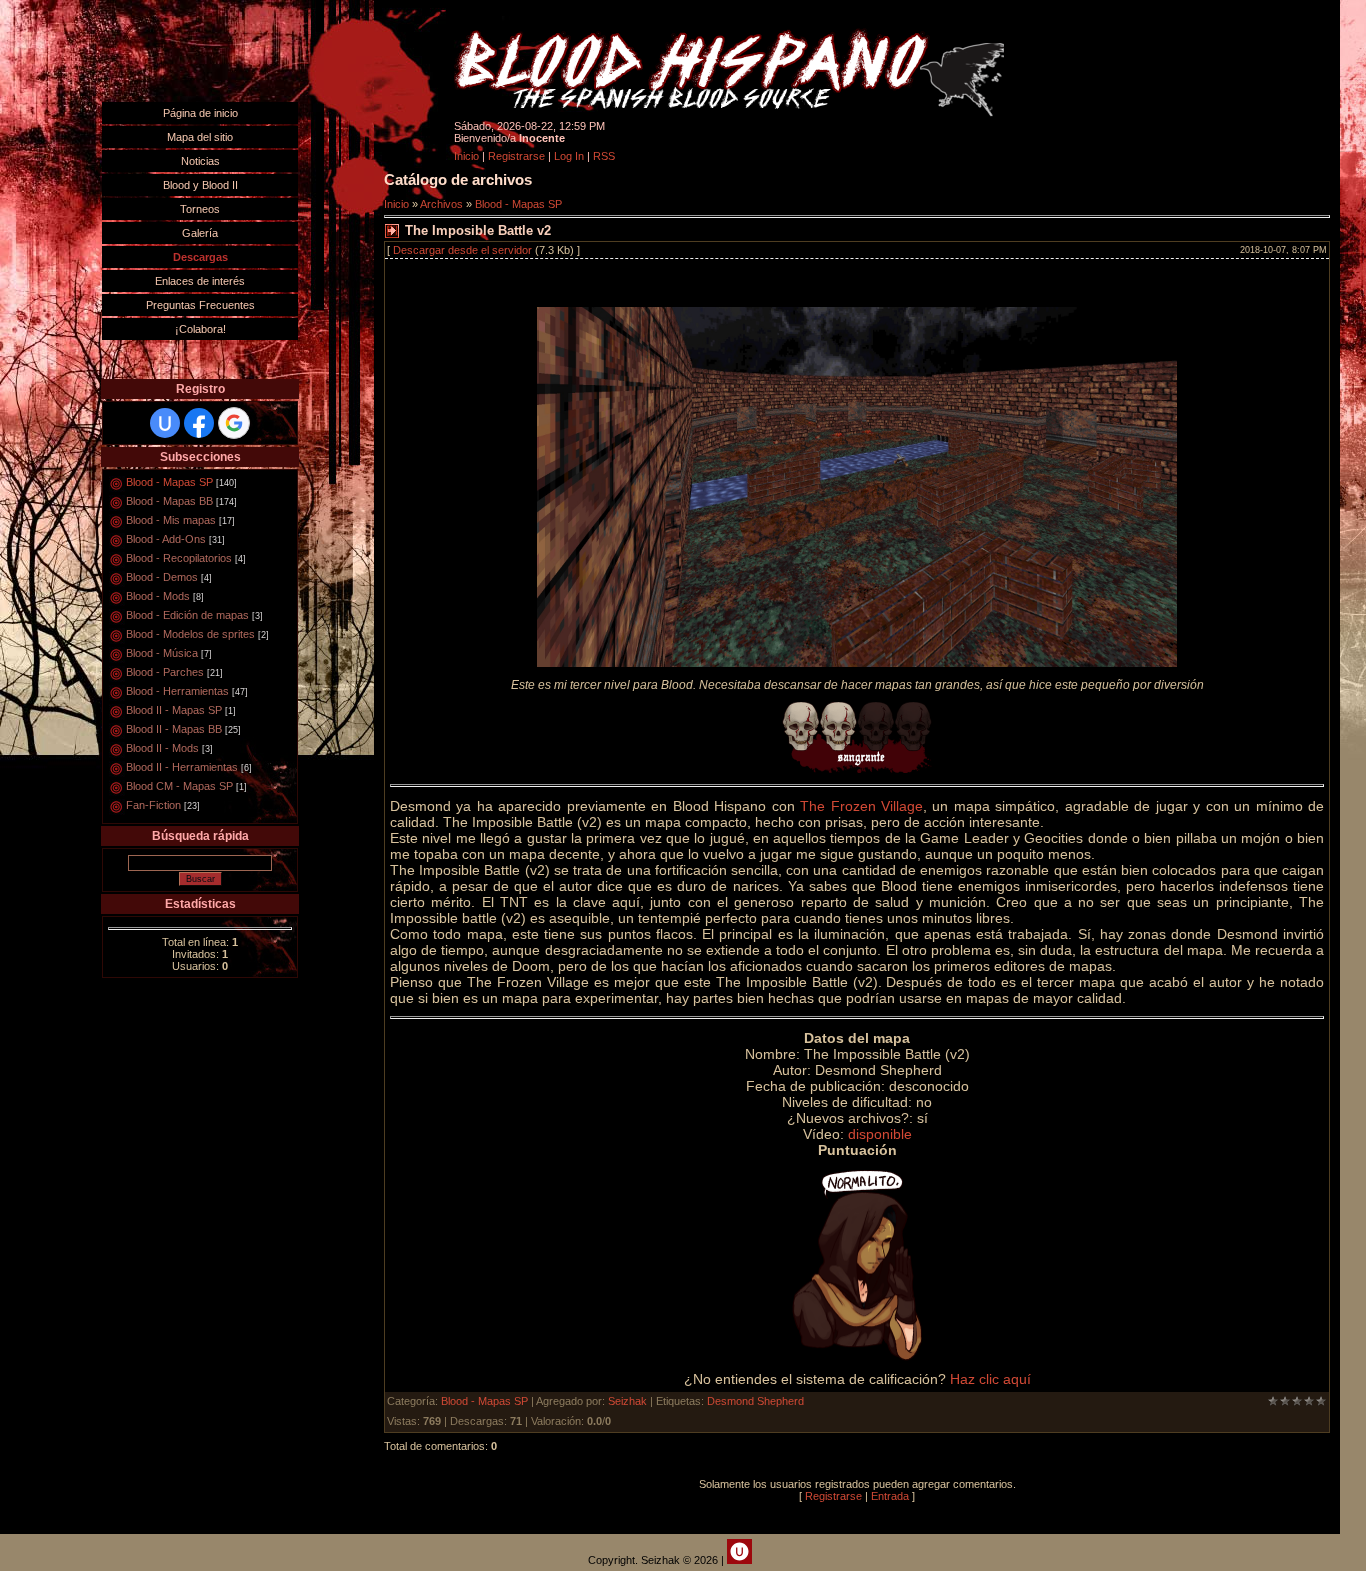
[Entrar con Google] (234, 423)
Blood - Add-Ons (166, 539)
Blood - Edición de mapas (187, 615)
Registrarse (516, 156)
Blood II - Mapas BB (174, 729)
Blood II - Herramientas (182, 767)
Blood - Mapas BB (169, 501)
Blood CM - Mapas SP (179, 786)
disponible (880, 1134)
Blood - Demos (162, 577)
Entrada (890, 1496)
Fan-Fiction (153, 805)
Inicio (466, 156)
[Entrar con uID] (165, 423)
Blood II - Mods (162, 748)
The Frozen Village (861, 806)
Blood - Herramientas (177, 691)
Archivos (441, 204)
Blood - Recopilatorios (179, 558)
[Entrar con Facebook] (199, 423)
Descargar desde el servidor (462, 250)
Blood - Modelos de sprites (190, 634)
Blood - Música (162, 653)
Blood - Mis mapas (171, 520)
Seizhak (627, 1401)
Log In (569, 156)
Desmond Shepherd (755, 1401)
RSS (604, 156)
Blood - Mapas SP (169, 482)
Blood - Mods (158, 596)
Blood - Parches (165, 672)
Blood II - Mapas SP (174, 710)
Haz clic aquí (990, 1379)
